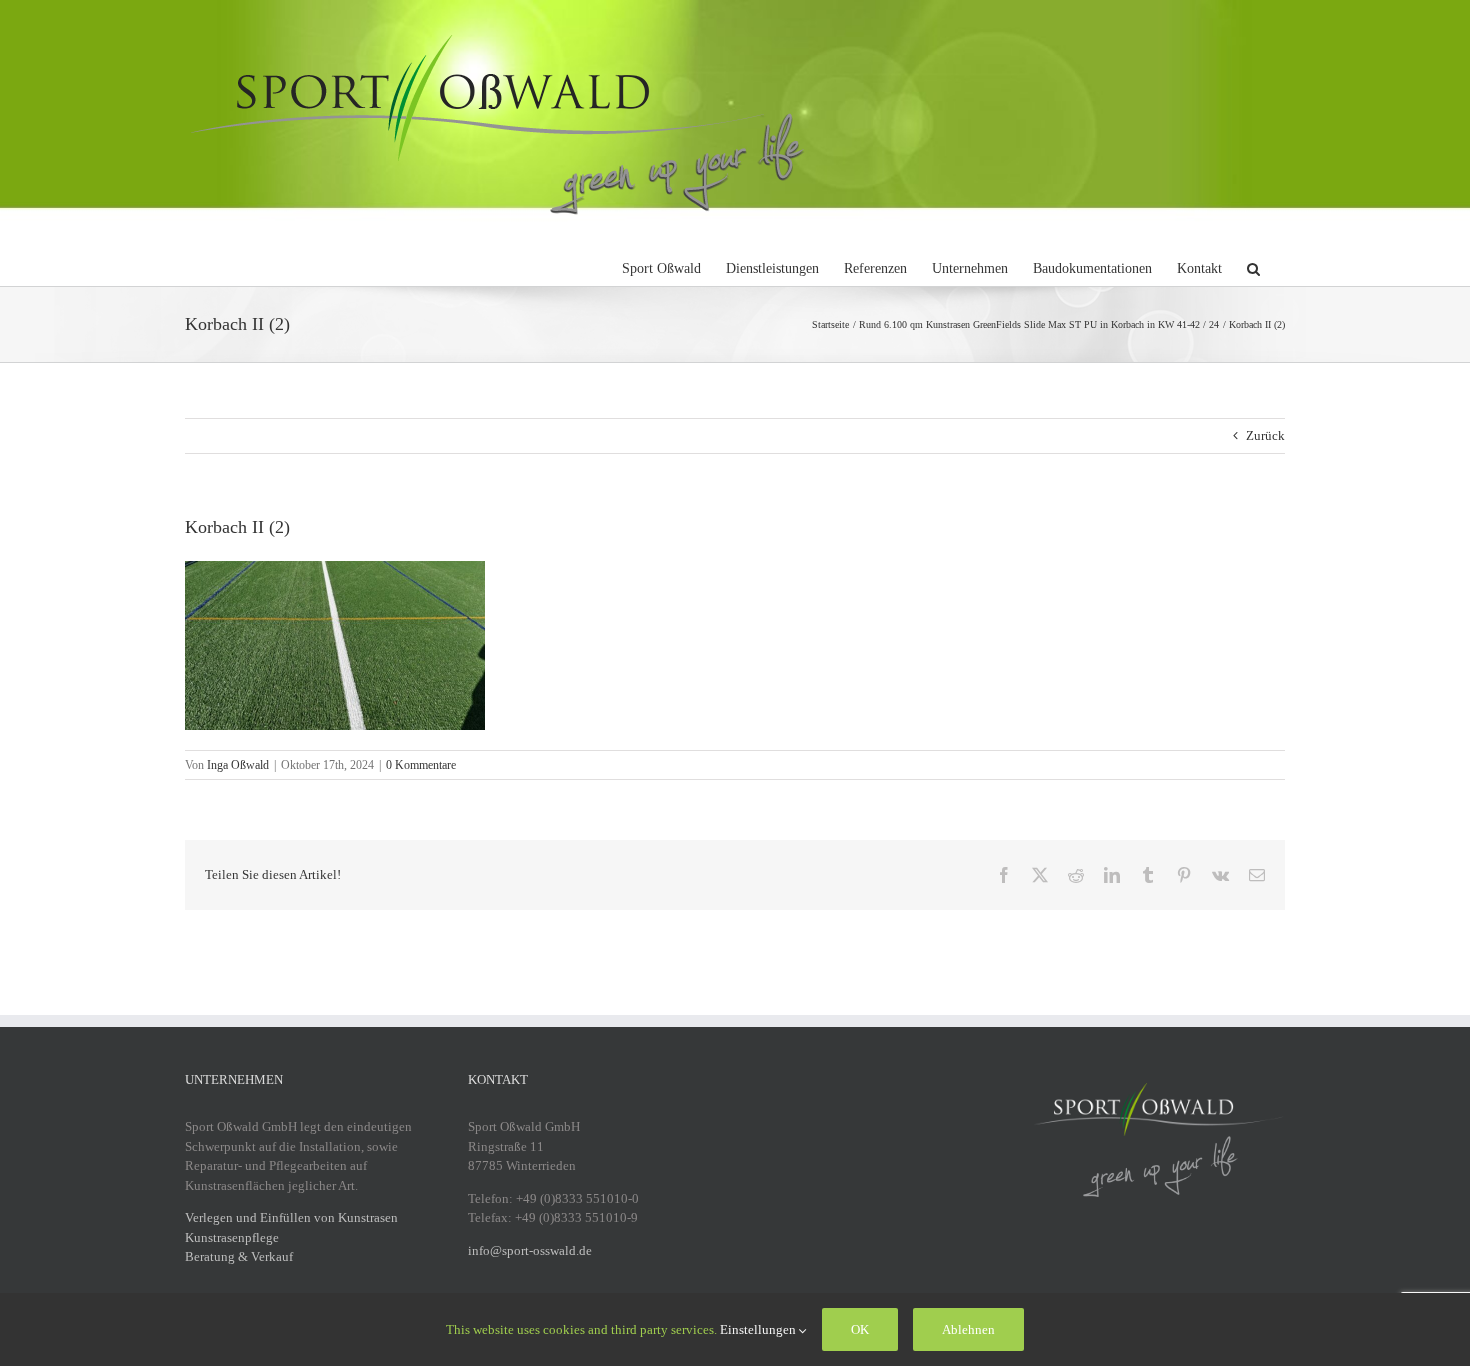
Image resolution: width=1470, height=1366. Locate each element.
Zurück (1265, 435)
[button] (1253, 266)
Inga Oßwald (238, 765)
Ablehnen (968, 1329)
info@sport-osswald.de (530, 1250)
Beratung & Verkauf (239, 1256)
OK (860, 1329)
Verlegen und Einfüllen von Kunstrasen (291, 1217)
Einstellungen (759, 1329)
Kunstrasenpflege (232, 1237)
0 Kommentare (421, 765)
